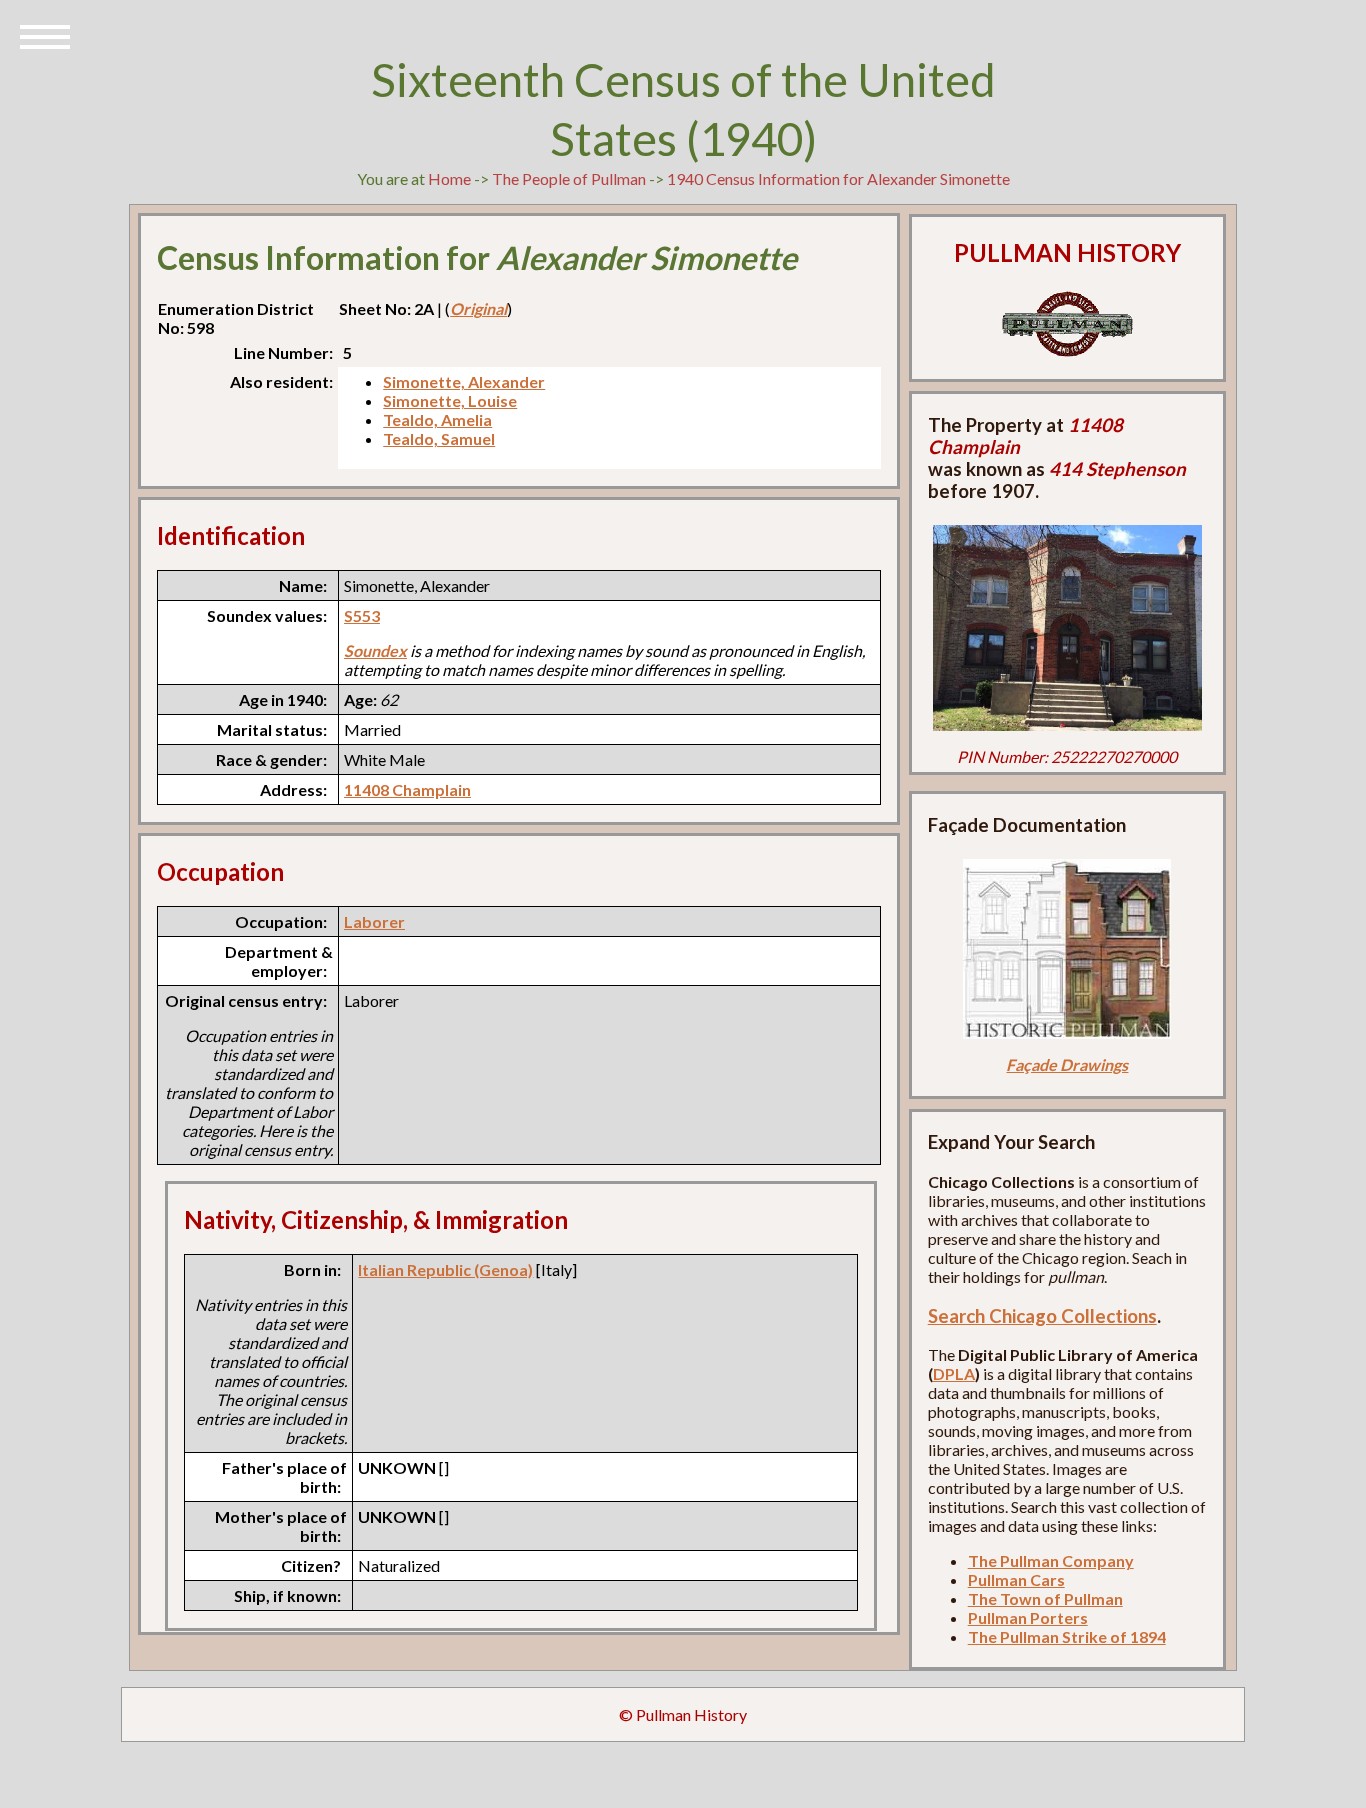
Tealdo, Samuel (439, 438)
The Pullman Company (1051, 1560)
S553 (362, 615)
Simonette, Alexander (464, 381)
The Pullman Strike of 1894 (1067, 1636)
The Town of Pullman (1045, 1598)
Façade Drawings (1067, 1064)
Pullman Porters (1028, 1617)
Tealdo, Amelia (437, 419)
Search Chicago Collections (1042, 1316)
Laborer (374, 921)
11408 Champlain (407, 789)
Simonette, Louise (450, 400)
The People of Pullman (569, 178)
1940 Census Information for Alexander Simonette (838, 178)
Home (449, 178)
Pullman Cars (1016, 1579)
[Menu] (45, 35)
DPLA (954, 1373)
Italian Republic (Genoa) (445, 1269)
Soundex (375, 650)
